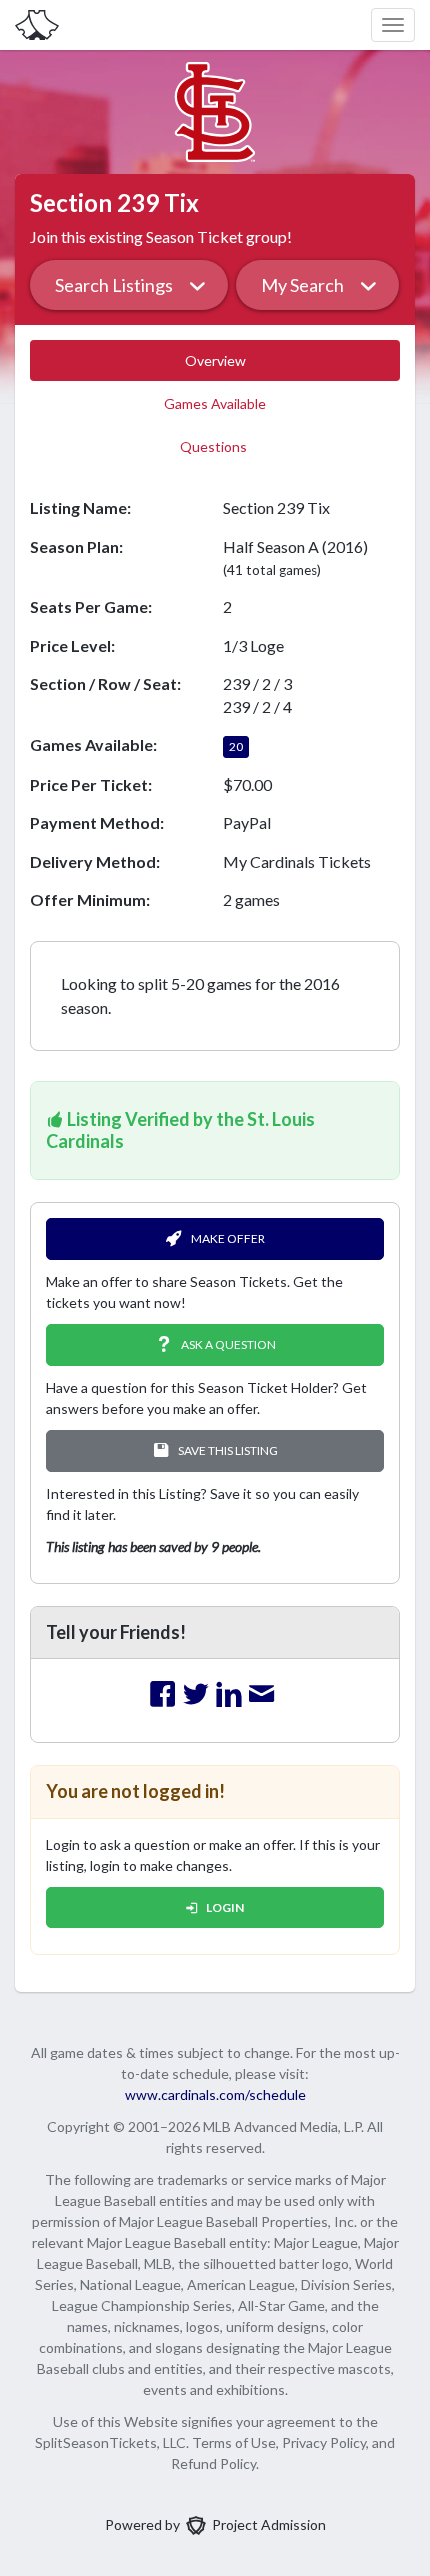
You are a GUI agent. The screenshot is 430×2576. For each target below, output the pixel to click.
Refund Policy (213, 2463)
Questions (215, 446)
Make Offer (228, 1238)
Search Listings (114, 285)
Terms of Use (234, 2442)
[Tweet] (196, 1695)
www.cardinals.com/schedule (215, 2094)
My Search (302, 285)
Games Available (215, 403)
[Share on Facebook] (163, 1695)
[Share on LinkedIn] (229, 1695)
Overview (215, 360)
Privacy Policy (324, 2442)
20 (236, 746)
